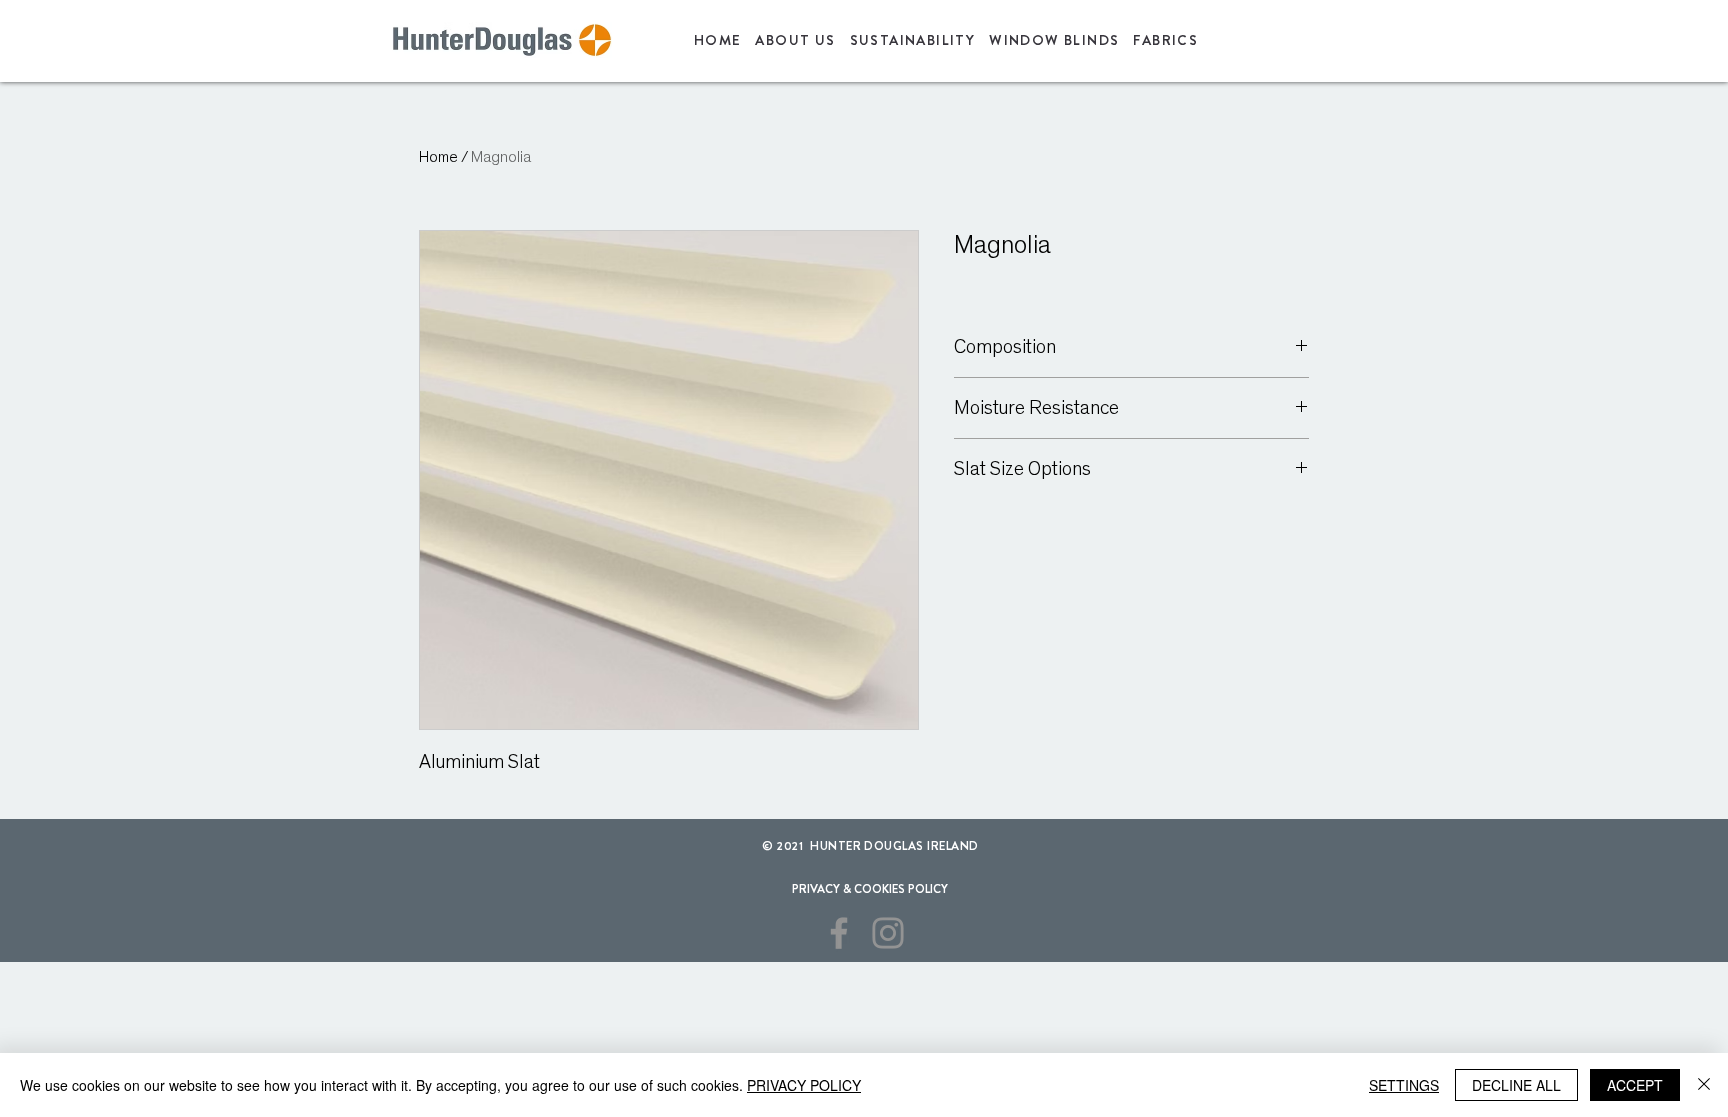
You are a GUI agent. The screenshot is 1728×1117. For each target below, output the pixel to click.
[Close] (1704, 1085)
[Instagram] (888, 933)
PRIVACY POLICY (804, 1085)
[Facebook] (839, 933)
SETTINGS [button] (1404, 1085)
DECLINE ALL (1516, 1085)
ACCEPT (1635, 1085)
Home (438, 157)
